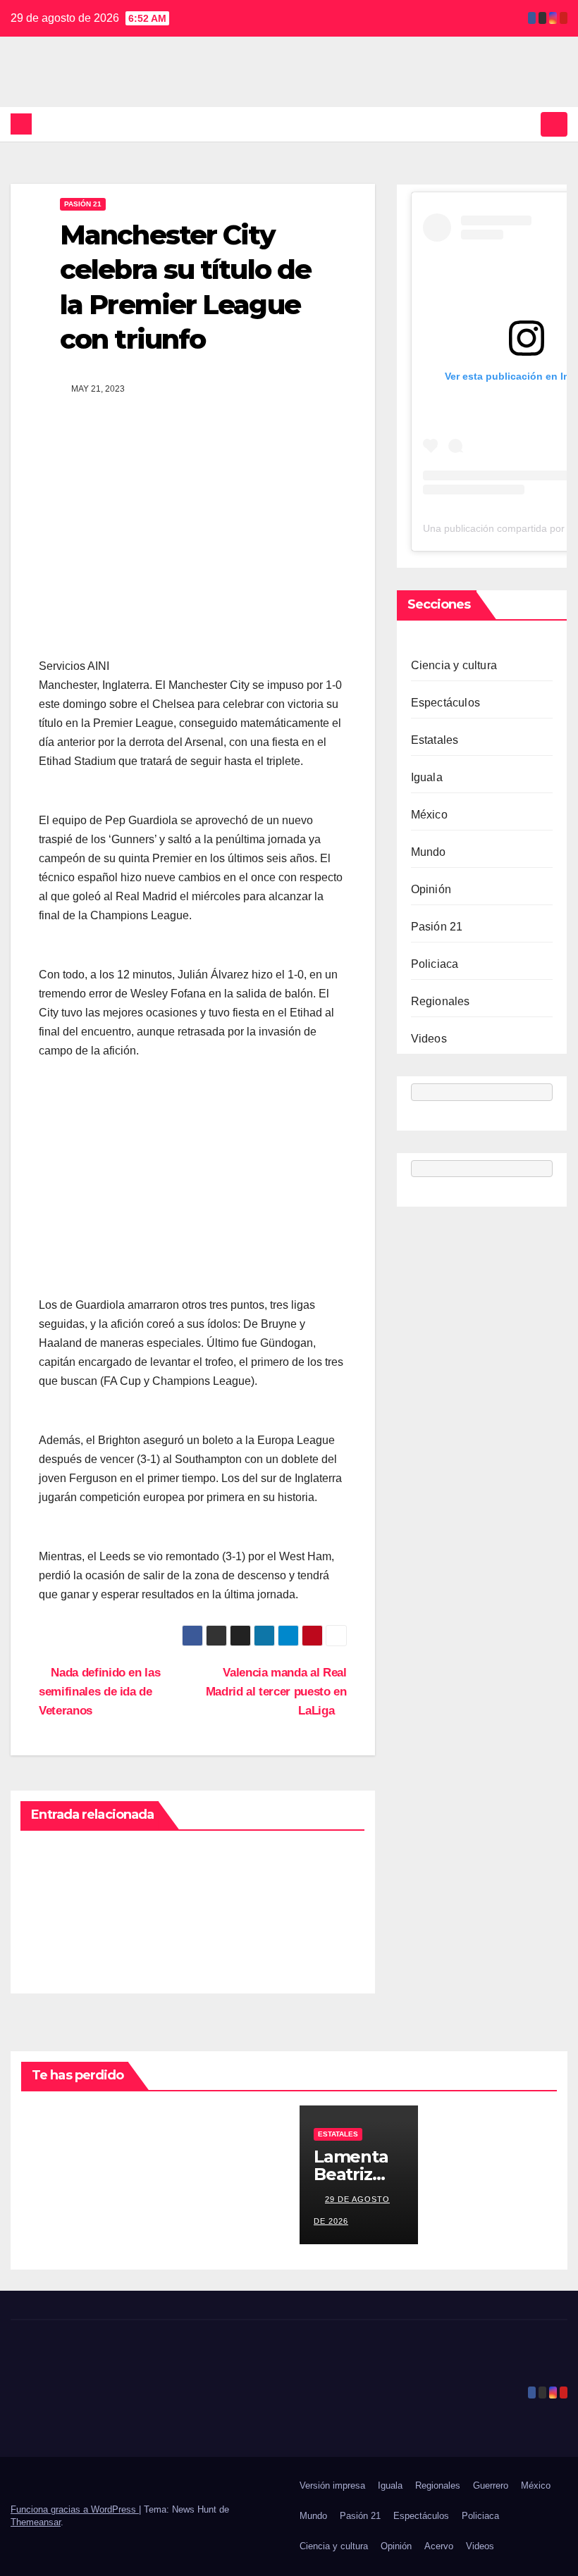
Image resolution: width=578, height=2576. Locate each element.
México (429, 815)
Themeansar (36, 2522)
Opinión (431, 889)
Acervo (439, 2546)
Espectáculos (445, 703)
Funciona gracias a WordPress (75, 2509)
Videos (429, 1039)
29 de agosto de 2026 (54, 2199)
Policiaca (435, 964)
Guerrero (491, 2485)
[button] (527, 124)
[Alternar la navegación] (554, 124)
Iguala (427, 777)
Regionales (441, 1001)
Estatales (435, 740)
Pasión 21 (83, 204)
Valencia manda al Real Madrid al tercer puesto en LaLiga (276, 1691)
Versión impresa (332, 2485)
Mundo (429, 852)
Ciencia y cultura (454, 665)
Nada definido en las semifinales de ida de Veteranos (99, 1691)
